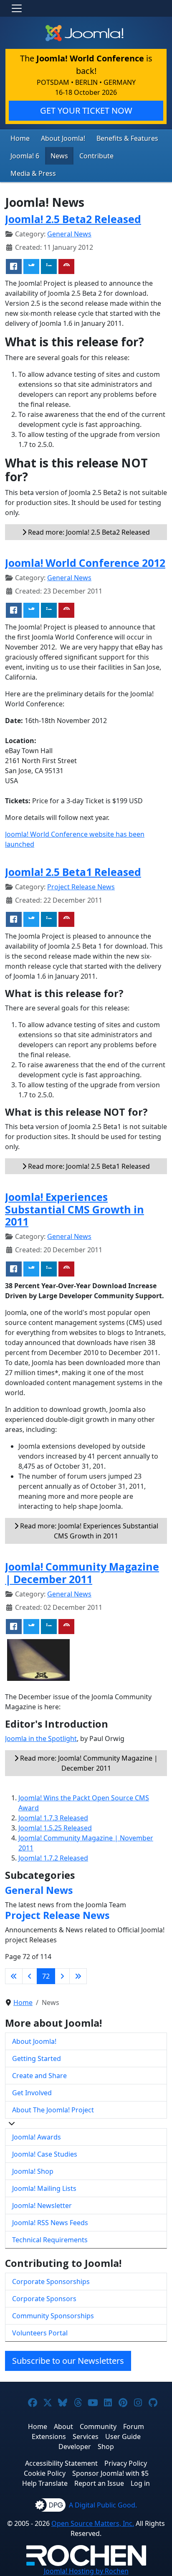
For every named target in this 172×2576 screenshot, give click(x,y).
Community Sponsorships (53, 2316)
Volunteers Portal (40, 2333)
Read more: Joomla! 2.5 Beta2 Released (88, 532)
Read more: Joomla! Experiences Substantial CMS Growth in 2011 (88, 1531)
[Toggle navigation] (17, 8)
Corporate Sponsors (44, 2299)
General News (69, 234)
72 (46, 1976)
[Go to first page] (14, 1976)
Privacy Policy (126, 2463)
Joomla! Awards (37, 2137)
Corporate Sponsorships (51, 2282)
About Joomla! (63, 138)
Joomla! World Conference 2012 (85, 563)
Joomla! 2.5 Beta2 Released (73, 219)
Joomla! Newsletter (42, 2205)
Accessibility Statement (61, 2463)
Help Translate (45, 2483)
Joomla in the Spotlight (41, 1738)
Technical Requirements (50, 2240)
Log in (140, 2483)
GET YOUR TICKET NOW (86, 110)
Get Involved (32, 2093)
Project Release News (81, 887)
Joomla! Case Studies (45, 2154)
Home (20, 138)
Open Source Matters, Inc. (93, 2523)
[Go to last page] (78, 1976)
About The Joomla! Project (53, 2110)
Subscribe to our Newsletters (68, 2361)
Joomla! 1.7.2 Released (53, 1858)
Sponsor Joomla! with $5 (110, 2473)
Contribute (96, 156)
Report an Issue (99, 2483)
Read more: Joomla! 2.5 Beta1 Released (88, 1166)
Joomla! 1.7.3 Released (53, 1818)
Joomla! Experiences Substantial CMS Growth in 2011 (75, 1209)
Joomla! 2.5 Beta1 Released (73, 872)
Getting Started (37, 2058)
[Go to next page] (62, 1976)
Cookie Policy (45, 2473)
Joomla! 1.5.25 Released (55, 1828)
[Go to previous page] (30, 1976)
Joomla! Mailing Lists (44, 2188)
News (59, 156)
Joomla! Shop (33, 2171)
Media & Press (33, 173)
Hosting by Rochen (86, 2571)
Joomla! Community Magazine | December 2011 (82, 1573)
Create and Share (39, 2076)
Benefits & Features (127, 138)
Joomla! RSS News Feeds (50, 2223)
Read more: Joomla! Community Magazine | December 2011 (88, 1763)
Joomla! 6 (25, 156)
